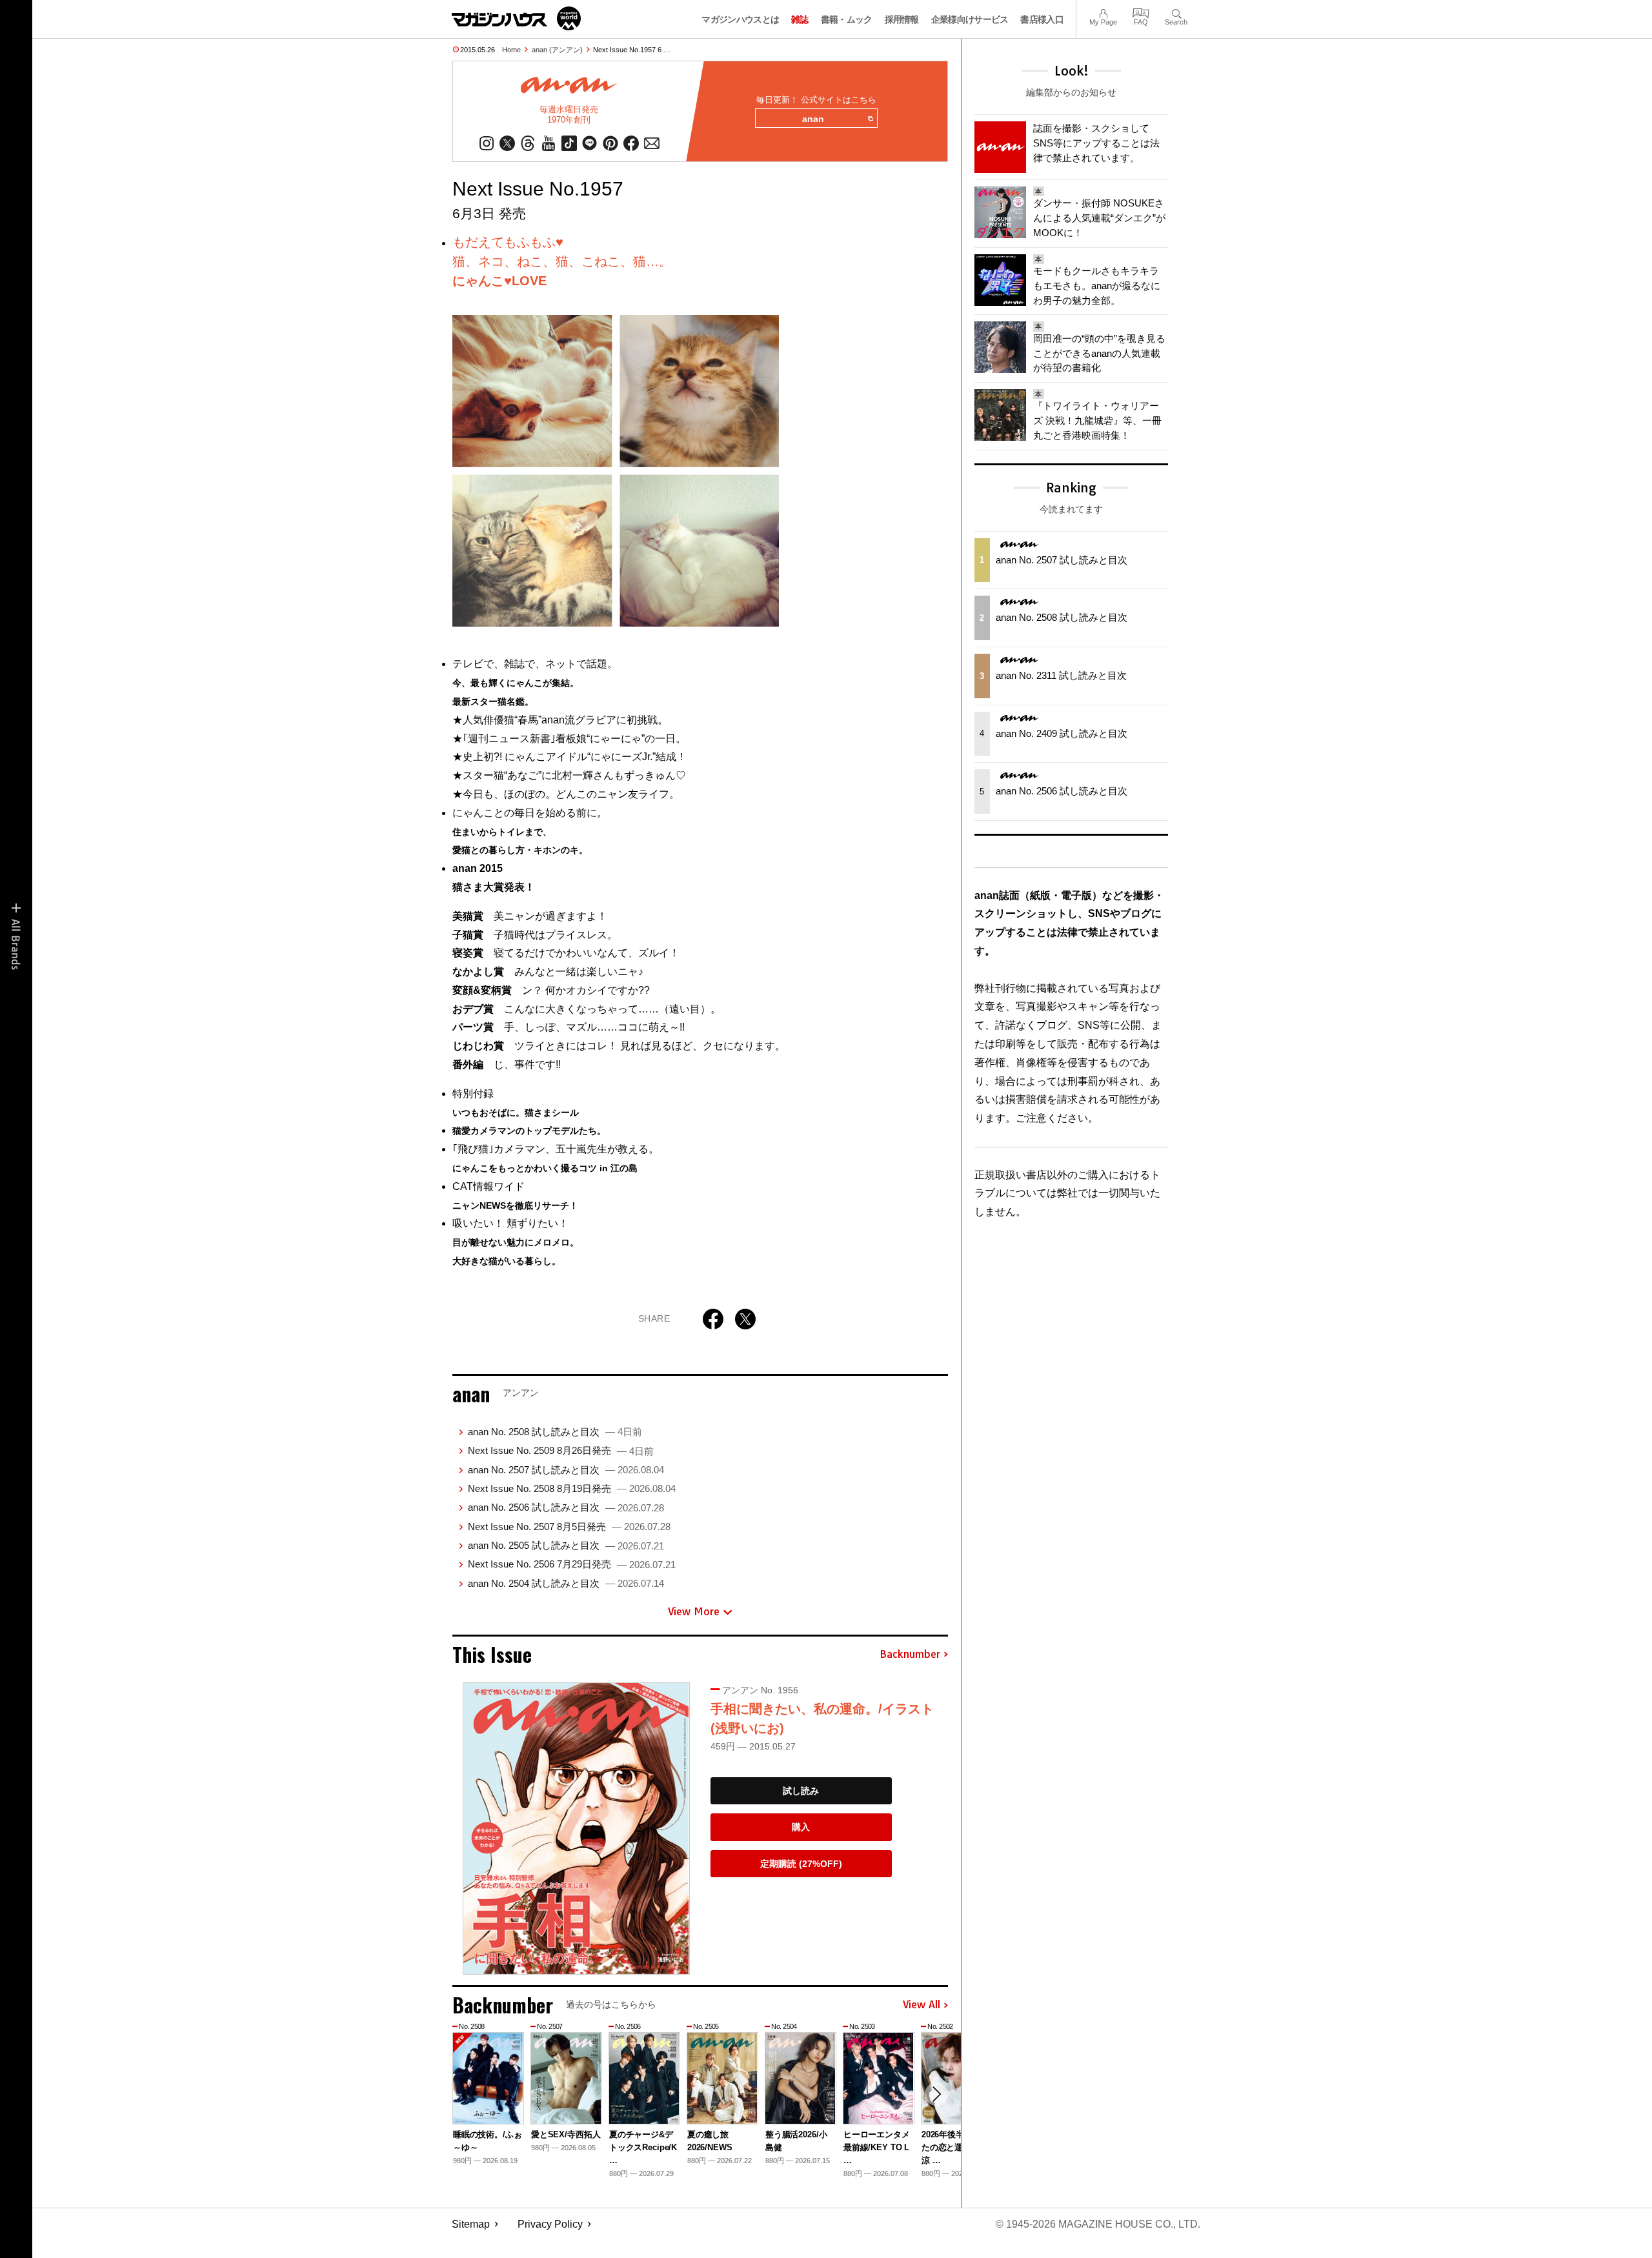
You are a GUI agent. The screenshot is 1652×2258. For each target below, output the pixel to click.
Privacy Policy (550, 2224)
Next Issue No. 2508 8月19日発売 (572, 1488)
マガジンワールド (516, 18)
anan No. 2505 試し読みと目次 (566, 1545)
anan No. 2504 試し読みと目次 (566, 1583)
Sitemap (471, 2224)
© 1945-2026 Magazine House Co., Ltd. (1098, 2224)
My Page (1103, 12)
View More (694, 1611)
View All (922, 2005)
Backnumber (910, 1655)
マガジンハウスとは (740, 19)
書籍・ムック (847, 19)
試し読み (801, 1791)
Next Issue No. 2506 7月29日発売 (572, 1564)
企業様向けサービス (970, 19)
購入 (801, 1827)
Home (511, 50)
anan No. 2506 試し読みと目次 (566, 1507)
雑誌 (800, 19)
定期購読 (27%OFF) (801, 1864)
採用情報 (902, 19)
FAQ (1141, 12)
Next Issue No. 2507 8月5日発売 (569, 1527)
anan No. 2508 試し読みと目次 (555, 1432)
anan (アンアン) (557, 50)
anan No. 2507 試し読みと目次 (566, 1470)
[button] (936, 2094)
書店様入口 (1042, 19)
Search (1176, 12)
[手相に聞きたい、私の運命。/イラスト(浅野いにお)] (576, 1829)
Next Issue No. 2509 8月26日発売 (561, 1450)
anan (813, 119)
